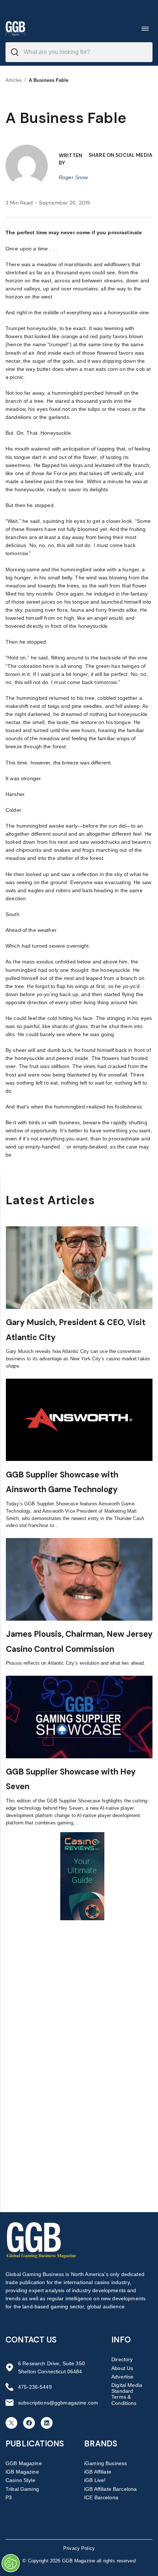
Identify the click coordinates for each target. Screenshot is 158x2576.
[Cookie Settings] (11, 2563)
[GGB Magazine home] (15, 28)
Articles (14, 80)
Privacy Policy (79, 2548)
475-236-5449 (35, 2387)
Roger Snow (73, 177)
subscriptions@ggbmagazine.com (58, 2403)
